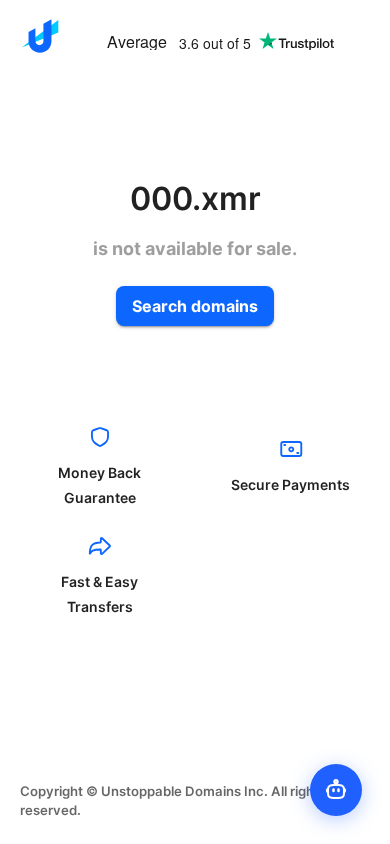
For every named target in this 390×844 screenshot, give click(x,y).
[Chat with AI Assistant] (336, 790)
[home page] (40, 36)
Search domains (195, 306)
